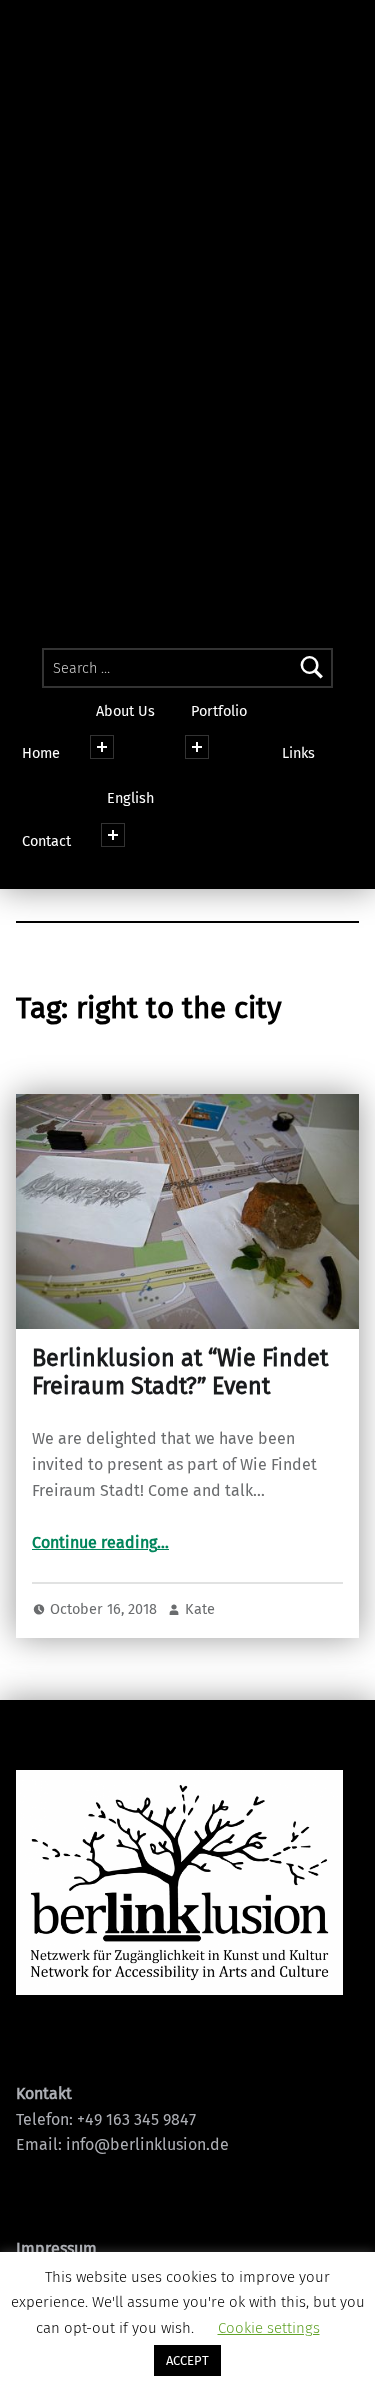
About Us (125, 711)
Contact (46, 841)
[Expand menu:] (113, 835)
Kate (200, 1609)
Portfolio (219, 711)
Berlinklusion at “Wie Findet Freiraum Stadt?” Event (180, 1372)
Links (298, 753)
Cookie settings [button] (269, 2328)
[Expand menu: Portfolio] (197, 747)
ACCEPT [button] (187, 2360)
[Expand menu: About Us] (102, 747)
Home (41, 753)
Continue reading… (100, 1542)
